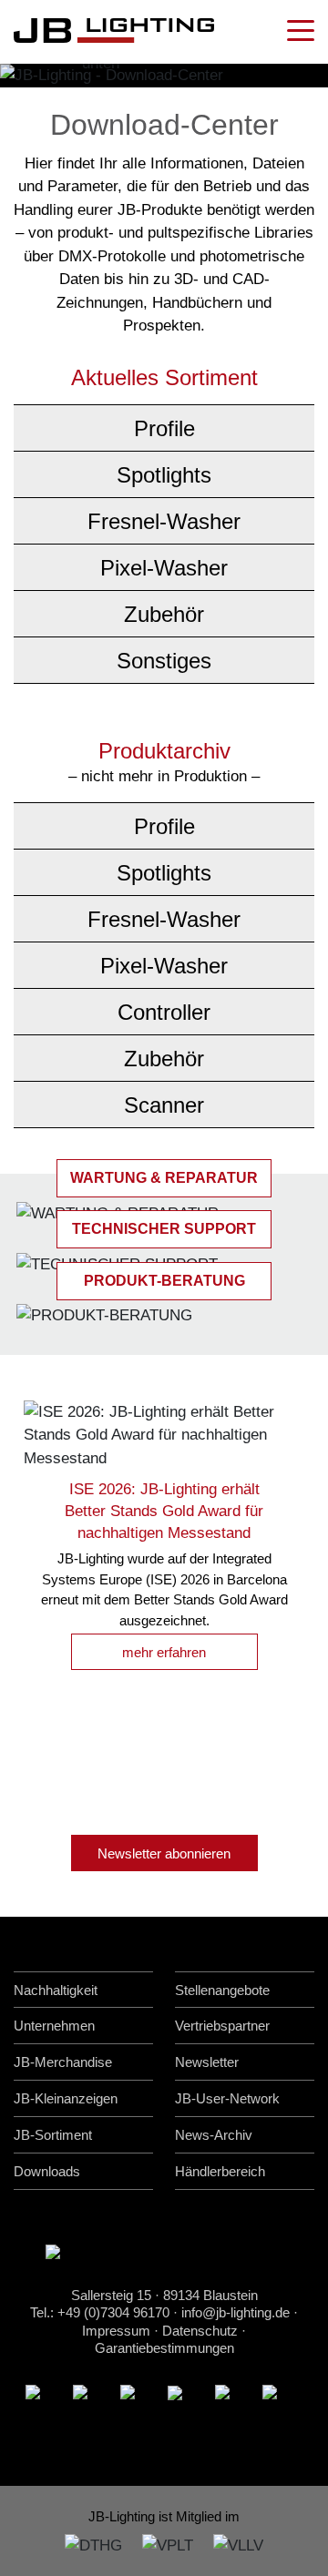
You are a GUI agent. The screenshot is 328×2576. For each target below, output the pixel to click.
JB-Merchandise (63, 2062)
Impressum (116, 2331)
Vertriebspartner (222, 2026)
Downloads (47, 2171)
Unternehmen (54, 2026)
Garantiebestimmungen (164, 2348)
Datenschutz (200, 2331)
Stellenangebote (222, 1990)
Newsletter (207, 2062)
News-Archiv (214, 2135)
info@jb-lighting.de (236, 2312)
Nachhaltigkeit (56, 1990)
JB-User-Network (227, 2098)
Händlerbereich (220, 2171)
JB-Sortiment (53, 2135)
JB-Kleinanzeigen (66, 2098)
